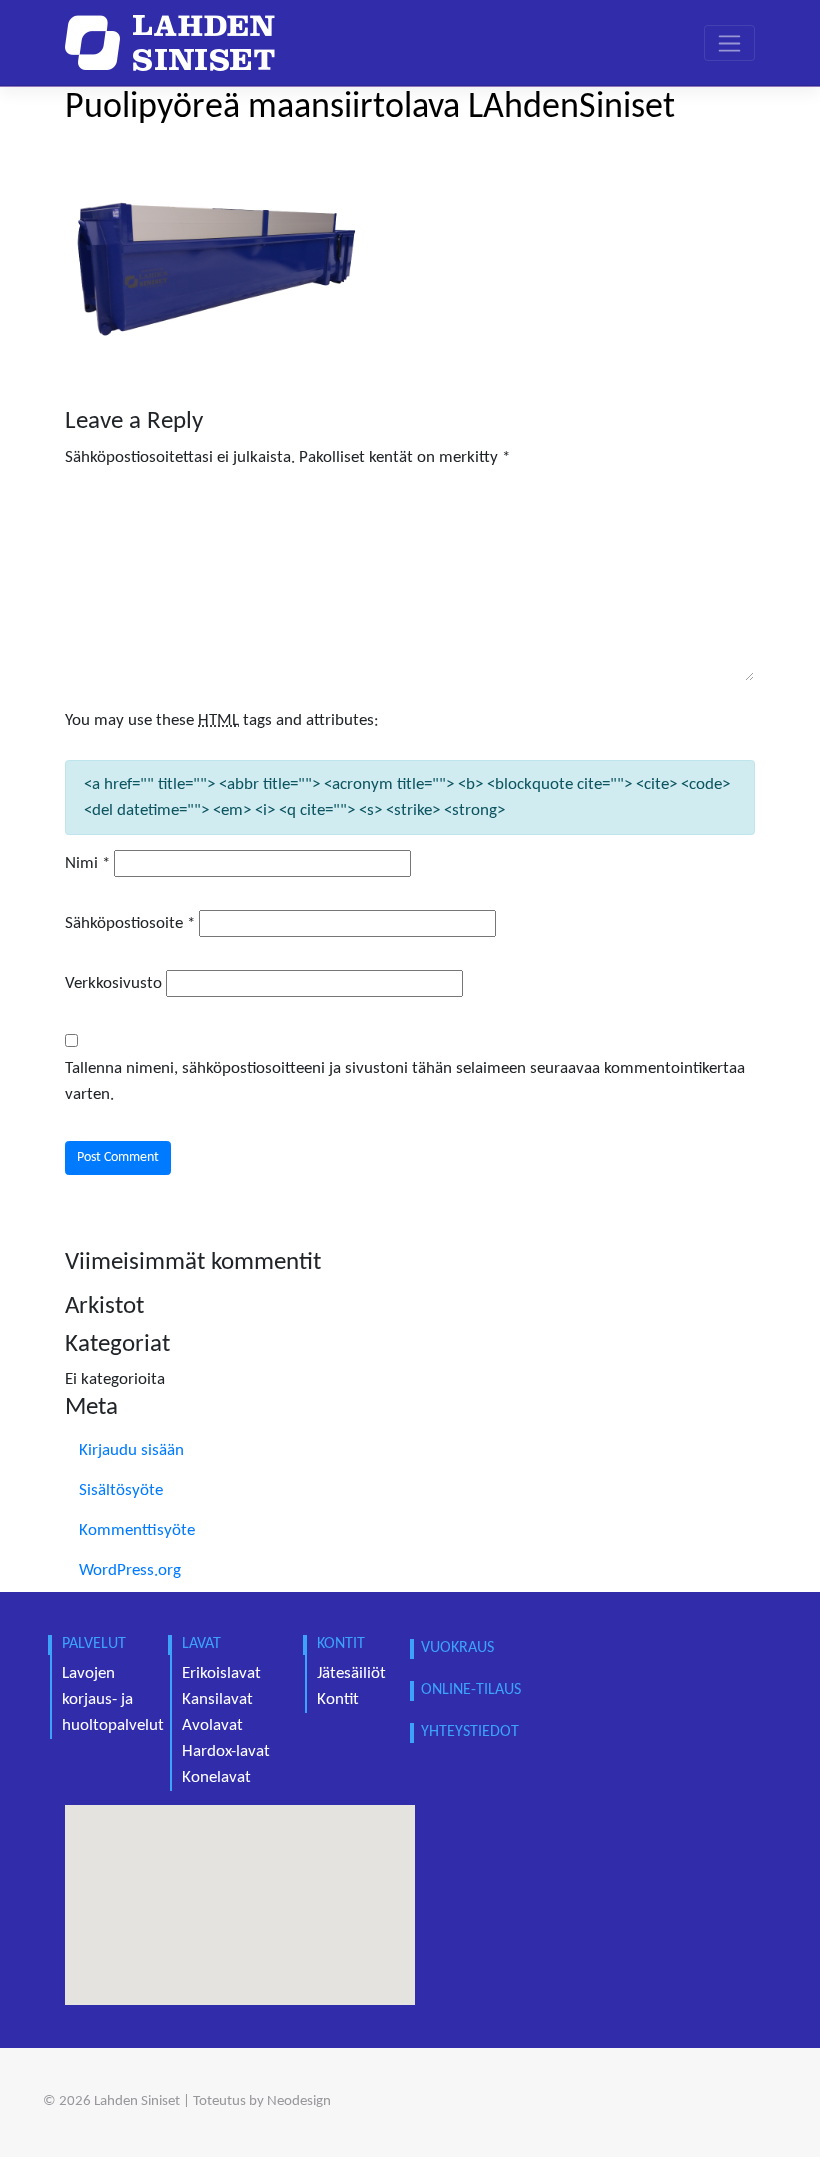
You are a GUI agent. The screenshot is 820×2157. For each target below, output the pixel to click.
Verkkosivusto (113, 983)
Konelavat (216, 1777)
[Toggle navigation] (729, 43)
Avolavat (212, 1725)
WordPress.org (130, 1570)
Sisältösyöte (121, 1490)
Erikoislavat (221, 1673)
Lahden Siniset (137, 2101)
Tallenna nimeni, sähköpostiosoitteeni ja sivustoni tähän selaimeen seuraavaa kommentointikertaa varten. (405, 1081)
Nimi (87, 863)
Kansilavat (217, 1699)
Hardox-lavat (226, 1751)
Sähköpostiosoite (130, 923)
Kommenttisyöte (137, 1530)
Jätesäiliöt (351, 1673)
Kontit (338, 1699)
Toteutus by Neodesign (262, 2101)
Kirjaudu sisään (131, 1450)
